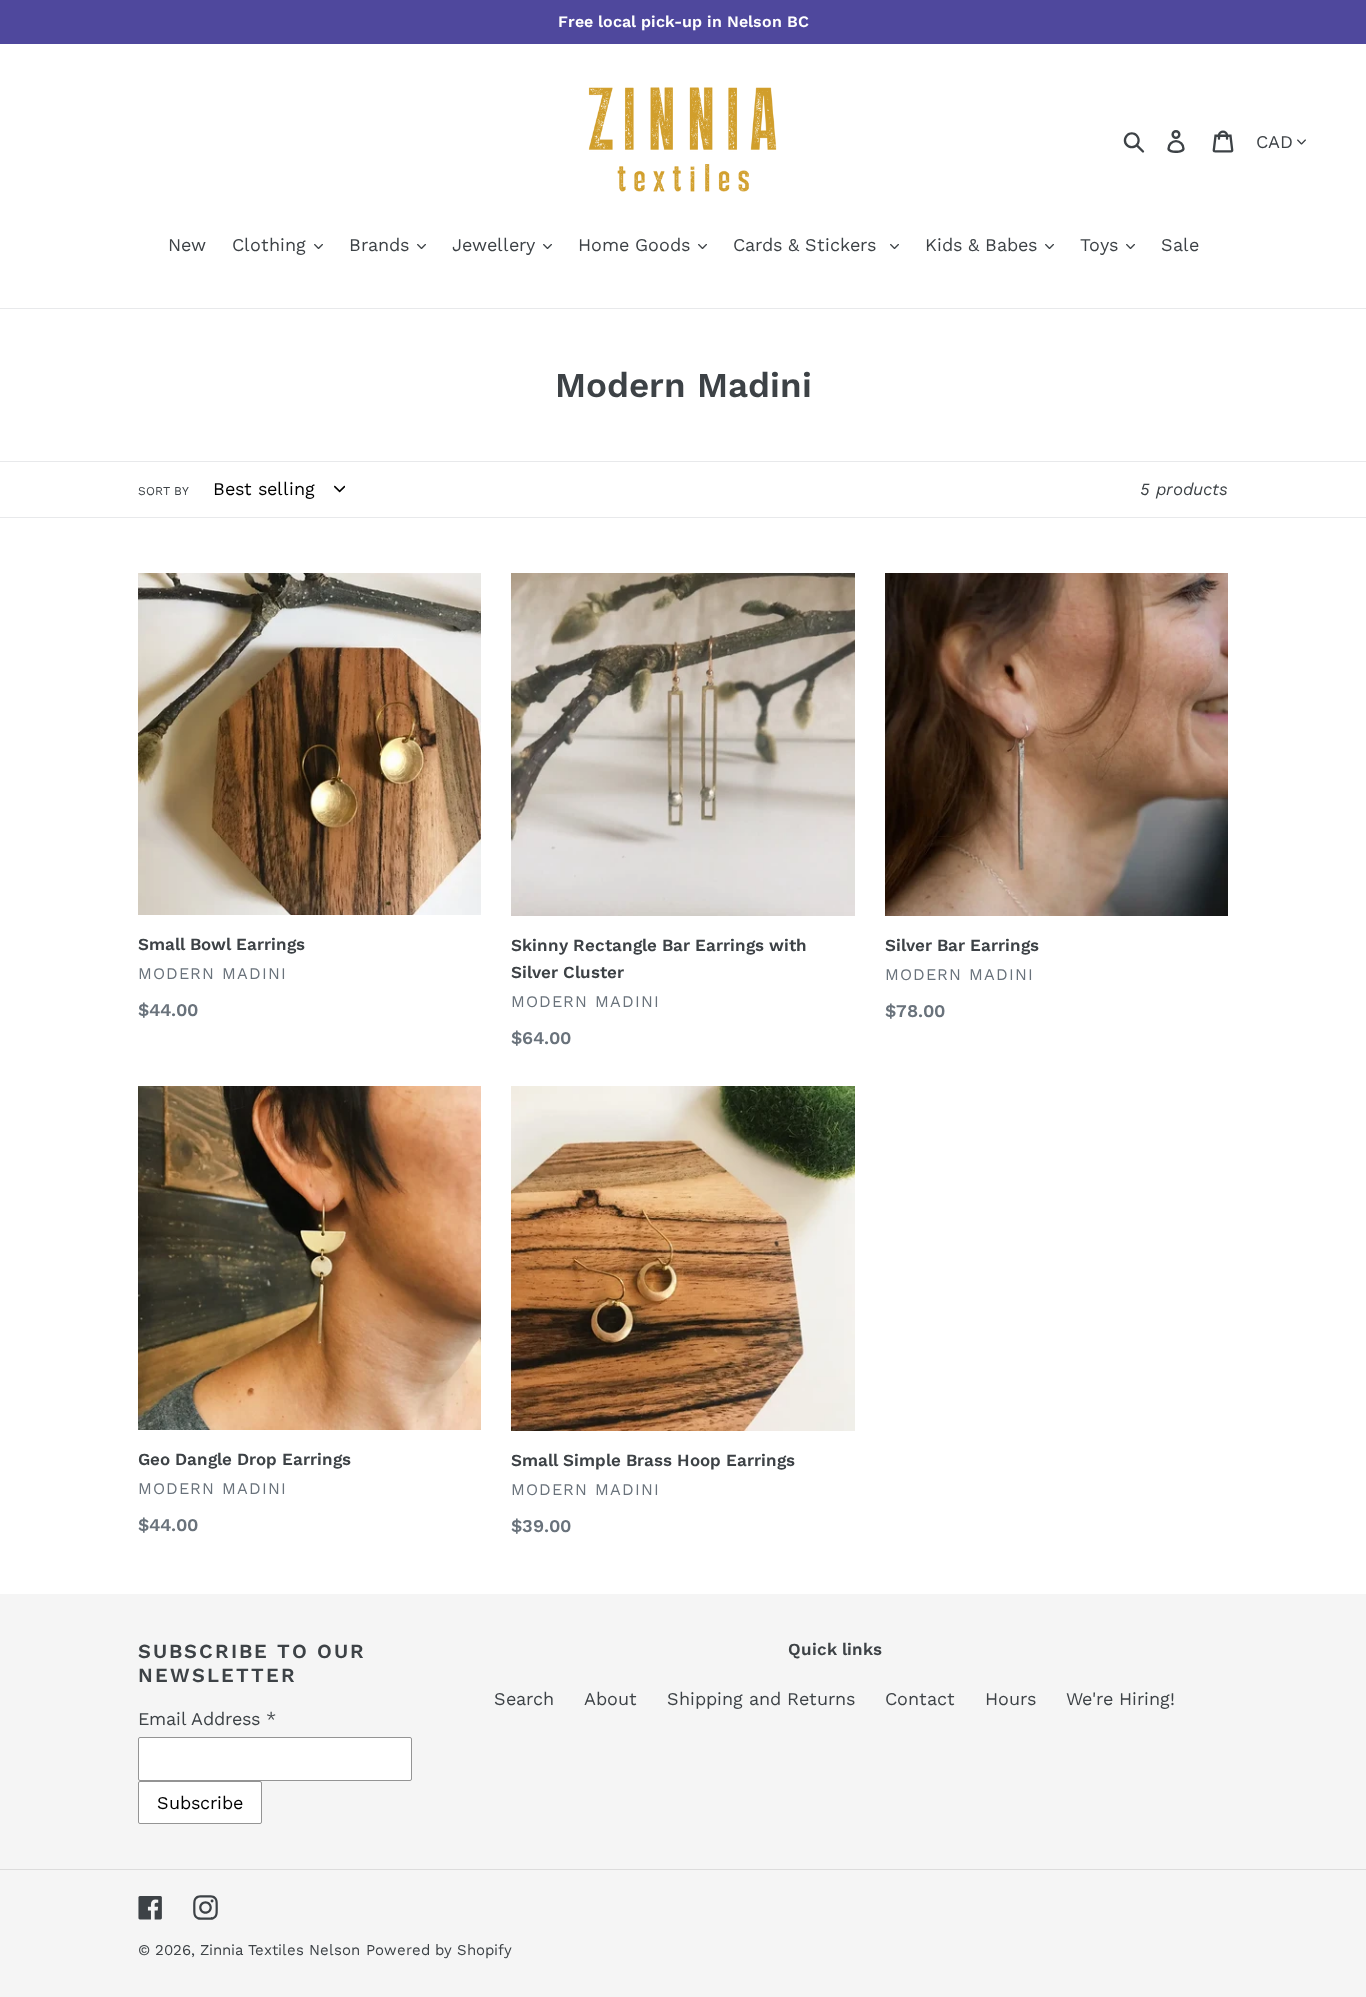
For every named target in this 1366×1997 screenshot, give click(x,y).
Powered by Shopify (439, 1950)
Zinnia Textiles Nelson (280, 1950)
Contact (920, 1698)
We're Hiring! (1120, 1698)
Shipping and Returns (761, 1698)
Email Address (207, 1718)
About (610, 1698)
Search (524, 1698)
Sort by (163, 491)
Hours (1010, 1698)
